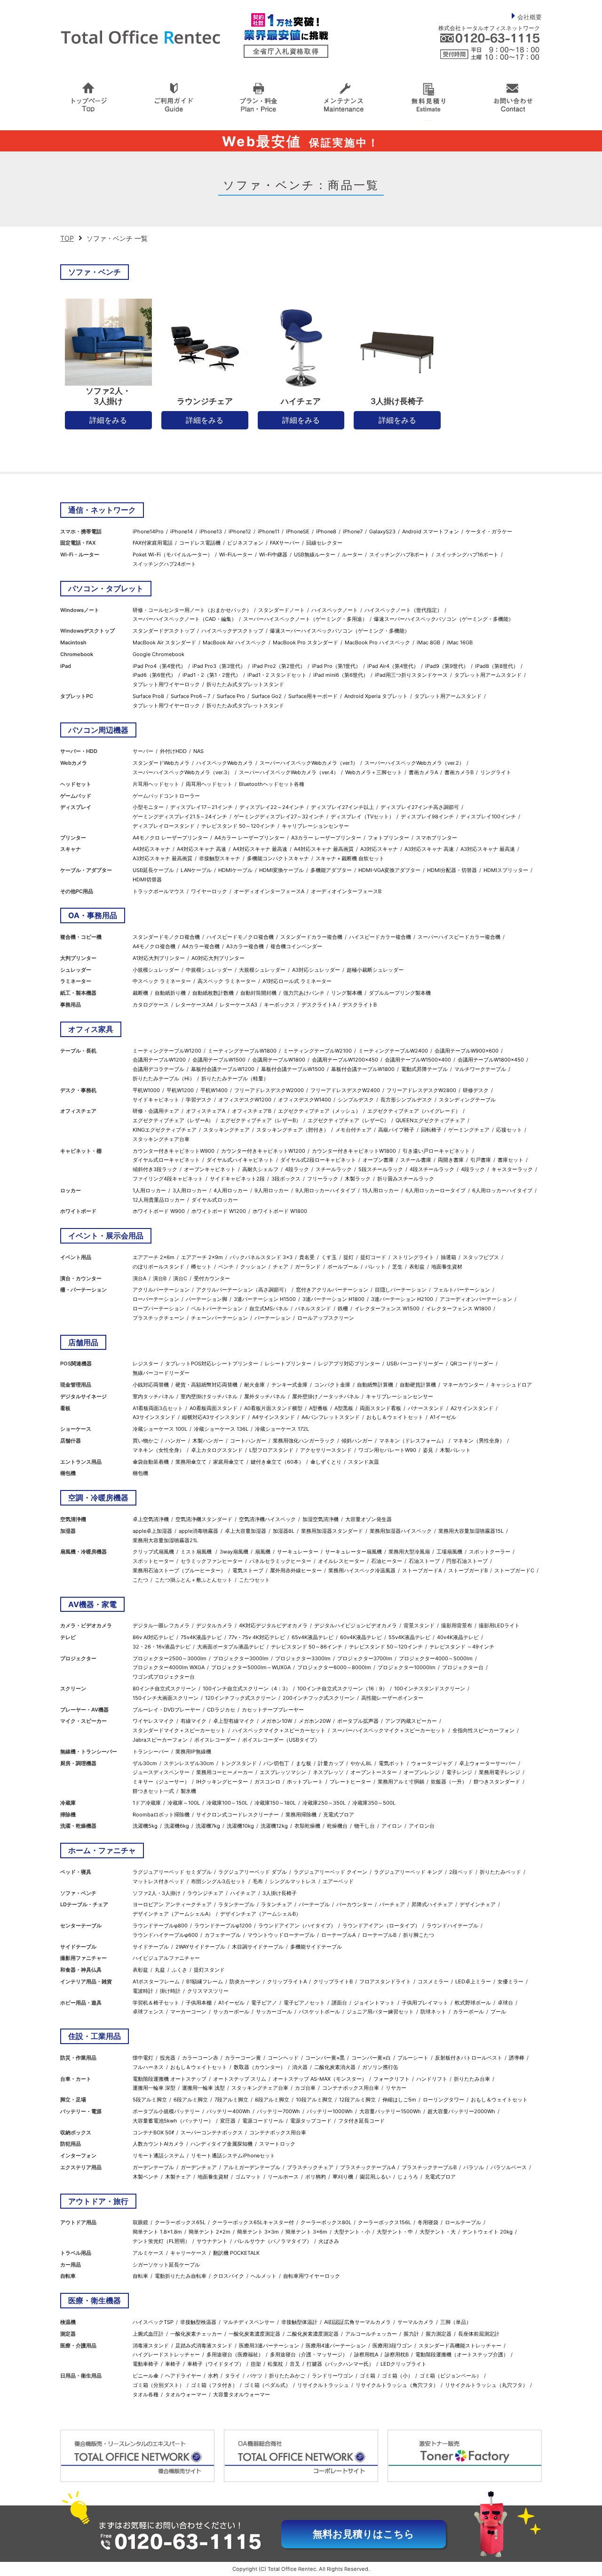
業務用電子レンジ (499, 1772)
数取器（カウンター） (260, 2067)
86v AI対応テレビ (153, 1637)
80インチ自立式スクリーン (164, 1688)
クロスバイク (229, 2276)
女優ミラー (511, 1982)
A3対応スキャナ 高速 (429, 849)
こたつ (140, 1580)
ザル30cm (145, 1763)
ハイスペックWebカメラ (225, 763)
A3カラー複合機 (245, 946)
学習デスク (199, 1100)
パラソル (474, 2167)
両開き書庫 (451, 1160)
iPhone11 (269, 531)
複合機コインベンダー (296, 946)
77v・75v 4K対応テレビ (257, 1637)
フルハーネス (148, 2067)
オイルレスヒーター (341, 1561)
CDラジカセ (221, 1710)
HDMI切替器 (147, 880)
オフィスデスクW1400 (305, 1100)
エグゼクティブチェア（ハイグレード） (414, 1111)
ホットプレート (305, 1782)
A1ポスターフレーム (156, 1982)
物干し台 (364, 1826)
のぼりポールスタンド (158, 1267)
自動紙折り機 (170, 993)
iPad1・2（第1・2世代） (212, 675)
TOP (67, 238)
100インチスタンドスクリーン (430, 1688)
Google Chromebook (158, 654)
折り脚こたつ (419, 1935)
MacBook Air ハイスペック (234, 642)
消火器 (300, 2067)
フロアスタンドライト (385, 1982)
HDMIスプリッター (506, 870)
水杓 (213, 2376)
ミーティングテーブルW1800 (242, 1051)
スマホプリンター (436, 838)
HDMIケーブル (235, 870)
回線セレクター (324, 543)
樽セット (201, 1267)
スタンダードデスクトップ (164, 631)
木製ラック (358, 1179)
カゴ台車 (305, 2088)
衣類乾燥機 (307, 1826)
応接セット (509, 1130)
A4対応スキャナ (151, 849)
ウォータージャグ (432, 1763)
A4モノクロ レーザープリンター (170, 838)
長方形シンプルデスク (406, 1100)
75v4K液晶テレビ (201, 1637)
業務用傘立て (191, 1462)
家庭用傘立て (229, 1462)
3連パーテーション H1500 (265, 1299)
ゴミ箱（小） (397, 2376)
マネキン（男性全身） (479, 1441)
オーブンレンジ (422, 1772)
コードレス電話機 (200, 543)
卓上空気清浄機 (151, 1519)
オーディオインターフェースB (346, 891)
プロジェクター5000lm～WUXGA (251, 1667)
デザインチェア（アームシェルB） (261, 1914)
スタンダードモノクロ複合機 (166, 937)
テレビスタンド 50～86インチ (307, 1647)
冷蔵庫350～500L (374, 1803)
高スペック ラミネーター (227, 981)
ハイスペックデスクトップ (232, 631)
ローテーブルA (338, 1935)
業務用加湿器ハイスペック (401, 1531)
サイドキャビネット (156, 1100)
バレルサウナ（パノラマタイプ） (273, 2241)
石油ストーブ (424, 1561)
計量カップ (331, 1763)
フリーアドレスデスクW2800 (421, 1090)
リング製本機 (347, 993)
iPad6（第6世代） (154, 675)
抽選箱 (448, 1257)
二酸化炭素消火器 (335, 2067)
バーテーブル (314, 1904)
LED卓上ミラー (473, 1982)
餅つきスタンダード (497, 1782)
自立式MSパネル (269, 1308)
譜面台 (339, 2003)
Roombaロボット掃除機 (161, 1815)
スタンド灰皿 (364, 1462)
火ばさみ (329, 2241)
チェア (281, 1267)
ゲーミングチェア (469, 1130)
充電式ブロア (339, 1815)
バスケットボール (319, 2012)
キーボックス (279, 1005)
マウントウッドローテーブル (281, 1935)
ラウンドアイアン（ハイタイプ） (297, 1926)
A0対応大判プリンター (218, 958)
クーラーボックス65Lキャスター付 (253, 2222)
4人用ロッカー (231, 1190)
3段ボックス (286, 1179)
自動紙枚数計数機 (213, 993)
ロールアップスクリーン (326, 1318)
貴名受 (307, 1257)
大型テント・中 (395, 2232)
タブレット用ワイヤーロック (166, 684)
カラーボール (468, 2012)
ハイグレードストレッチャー (166, 2354)
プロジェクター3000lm (241, 1658)
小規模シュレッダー (156, 970)
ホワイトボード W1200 (219, 1211)
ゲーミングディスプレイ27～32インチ (279, 816)
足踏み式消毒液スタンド (204, 2346)
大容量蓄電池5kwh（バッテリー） (173, 2121)
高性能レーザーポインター (392, 1698)
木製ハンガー (208, 1441)
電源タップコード (311, 2121)
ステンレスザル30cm (189, 1763)
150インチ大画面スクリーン (166, 1698)
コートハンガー (248, 1441)
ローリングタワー (444, 2100)
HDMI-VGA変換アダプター (389, 870)
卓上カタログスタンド (217, 1450)
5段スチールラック (381, 1169)
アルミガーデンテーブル (252, 2167)
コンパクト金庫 (332, 1385)
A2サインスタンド (472, 1408)
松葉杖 (275, 2364)
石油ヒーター (387, 1561)
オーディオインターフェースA (269, 891)
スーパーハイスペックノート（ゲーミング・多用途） (305, 619)
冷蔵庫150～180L (275, 1803)
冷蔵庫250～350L (324, 1803)
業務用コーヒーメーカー (225, 1772)
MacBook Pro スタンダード (305, 642)
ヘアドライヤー (183, 2376)
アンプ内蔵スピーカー (411, 1721)
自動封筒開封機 (258, 993)
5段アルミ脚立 (150, 2100)
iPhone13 (211, 531)
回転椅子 (431, 1130)
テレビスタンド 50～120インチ (238, 826)
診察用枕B (397, 2354)
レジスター (146, 1363)
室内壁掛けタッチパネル (209, 1396)
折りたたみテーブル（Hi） (164, 1078)
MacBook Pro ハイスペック (377, 642)
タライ (233, 2376)
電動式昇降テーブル (424, 1069)
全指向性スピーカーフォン (483, 1730)
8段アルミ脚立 (272, 2100)
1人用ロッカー (149, 1190)
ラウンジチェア (205, 1893)
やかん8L (361, 1763)
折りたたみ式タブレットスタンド (245, 684)
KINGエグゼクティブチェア (165, 1130)
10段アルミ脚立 (314, 2100)
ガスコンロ (267, 1782)
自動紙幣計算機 (375, 1385)
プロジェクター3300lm (303, 1658)
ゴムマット (248, 2177)
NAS (198, 751)
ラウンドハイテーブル (452, 1926)
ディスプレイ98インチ (427, 816)
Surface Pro (231, 696)
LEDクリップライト (404, 2364)
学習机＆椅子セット (156, 2003)
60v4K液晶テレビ (361, 1637)
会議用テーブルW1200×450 (345, 1060)
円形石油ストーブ (467, 1561)
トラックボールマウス (158, 891)
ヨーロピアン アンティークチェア (172, 1904)
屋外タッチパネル (265, 1396)
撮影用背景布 (457, 1625)
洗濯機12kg (274, 1826)
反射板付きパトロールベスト (469, 2058)
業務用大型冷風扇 (409, 1552)
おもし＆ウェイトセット (395, 1417)
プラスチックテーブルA (368, 2167)
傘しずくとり (326, 1462)
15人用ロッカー (380, 1190)
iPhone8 (326, 531)
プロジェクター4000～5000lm (436, 1658)
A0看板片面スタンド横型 (273, 1408)
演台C (180, 1278)
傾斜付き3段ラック (155, 1169)
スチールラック (334, 1169)
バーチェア (392, 1904)
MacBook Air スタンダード (164, 642)
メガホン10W (277, 1721)
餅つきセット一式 (153, 1791)
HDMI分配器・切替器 (452, 870)
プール (498, 2012)
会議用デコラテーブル (158, 1069)
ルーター (352, 555)
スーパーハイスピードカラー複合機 (459, 937)
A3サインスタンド (154, 1417)
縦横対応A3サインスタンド (214, 1417)
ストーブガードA (422, 1570)
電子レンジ (459, 1772)
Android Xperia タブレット (376, 696)
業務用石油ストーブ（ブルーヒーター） (179, 1570)
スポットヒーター (153, 1561)
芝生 (397, 1267)
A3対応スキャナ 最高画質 (162, 858)
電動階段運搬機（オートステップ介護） (462, 2354)
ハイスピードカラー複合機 (380, 937)
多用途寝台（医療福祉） (235, 2354)
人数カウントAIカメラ (158, 2144)
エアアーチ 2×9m (202, 1257)
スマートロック (277, 2144)
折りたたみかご (287, 2376)
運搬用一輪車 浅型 (203, 2088)
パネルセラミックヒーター (280, 1561)
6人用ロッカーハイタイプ (502, 1190)
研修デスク (476, 1090)
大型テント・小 (352, 2232)
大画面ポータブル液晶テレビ (231, 1647)
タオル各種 (146, 2394)
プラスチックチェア (310, 2167)
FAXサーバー (285, 543)
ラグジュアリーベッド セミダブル (172, 1872)
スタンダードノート (281, 610)
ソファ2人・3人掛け (157, 1893)
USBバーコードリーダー (415, 1363)
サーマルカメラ (416, 2322)
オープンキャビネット (210, 1169)
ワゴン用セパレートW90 (387, 1450)
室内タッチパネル (153, 1396)
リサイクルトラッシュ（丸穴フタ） (486, 2385)
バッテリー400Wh (228, 2111)
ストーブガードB (468, 1570)
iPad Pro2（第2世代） (279, 666)
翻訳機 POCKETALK (236, 2253)
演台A (139, 1278)
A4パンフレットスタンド (331, 1417)
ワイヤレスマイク (153, 1721)
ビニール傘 (146, 2376)
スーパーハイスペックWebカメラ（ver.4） (289, 772)
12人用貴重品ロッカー (159, 1200)
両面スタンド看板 (380, 1408)
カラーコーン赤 (200, 2058)
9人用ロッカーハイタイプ (325, 1190)
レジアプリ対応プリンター (349, 1363)
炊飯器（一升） (449, 1782)
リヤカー (396, 2088)
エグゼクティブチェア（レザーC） (348, 1120)
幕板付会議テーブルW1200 (223, 1069)
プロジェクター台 (463, 1667)
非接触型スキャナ (220, 858)
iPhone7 (353, 531)
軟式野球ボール (473, 2003)
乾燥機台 (337, 1826)
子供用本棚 (199, 2003)
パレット (375, 1267)
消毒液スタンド (151, 2346)
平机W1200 (180, 1090)
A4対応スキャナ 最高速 (260, 849)
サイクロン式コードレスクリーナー (238, 1815)
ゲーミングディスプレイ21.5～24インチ (180, 816)
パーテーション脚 (206, 1299)
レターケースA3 (238, 1005)
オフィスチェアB (252, 1111)
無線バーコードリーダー (161, 1373)
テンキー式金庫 (289, 1385)
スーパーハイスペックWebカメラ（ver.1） (309, 763)
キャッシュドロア (511, 1385)
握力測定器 (439, 2334)
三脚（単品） (456, 2322)
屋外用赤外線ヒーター (296, 1570)
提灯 (349, 1257)
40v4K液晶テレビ (458, 1637)
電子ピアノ (264, 2003)
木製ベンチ (146, 2177)
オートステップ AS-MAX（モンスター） (320, 2079)
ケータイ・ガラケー (489, 531)
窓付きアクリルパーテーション (332, 1290)
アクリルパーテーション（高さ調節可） (243, 1290)
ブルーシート (413, 2058)
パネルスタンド (313, 1308)
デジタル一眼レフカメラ (161, 1625)
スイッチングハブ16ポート (467, 555)
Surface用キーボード (313, 696)
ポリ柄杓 (316, 2177)
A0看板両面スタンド (214, 1408)
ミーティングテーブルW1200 (167, 1051)
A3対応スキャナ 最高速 (488, 849)
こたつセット (254, 1580)
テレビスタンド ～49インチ (462, 1647)
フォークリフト (392, 2079)
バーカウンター (354, 1904)
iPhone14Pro (148, 531)
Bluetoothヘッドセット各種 (272, 784)
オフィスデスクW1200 (245, 1100)
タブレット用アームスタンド (488, 675)
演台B (160, 1278)
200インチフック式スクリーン (319, 1698)
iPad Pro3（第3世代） (219, 666)
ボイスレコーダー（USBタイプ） (281, 1740)
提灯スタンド (209, 1970)
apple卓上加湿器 (152, 1531)
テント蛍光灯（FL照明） (161, 2241)
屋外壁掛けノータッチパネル (326, 1396)
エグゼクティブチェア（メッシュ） (319, 1111)
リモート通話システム (158, 2156)
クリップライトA (287, 1982)
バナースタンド (426, 1408)
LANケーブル (196, 870)
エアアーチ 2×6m (154, 1257)
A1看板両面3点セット (158, 1408)
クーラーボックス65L (180, 2222)
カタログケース (151, 1005)
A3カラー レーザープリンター (326, 838)
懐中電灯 (143, 2058)
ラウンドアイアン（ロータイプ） (381, 1926)
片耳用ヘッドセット (156, 784)
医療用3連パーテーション (269, 2346)
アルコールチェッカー (371, 2334)
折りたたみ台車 (472, 2079)
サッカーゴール (274, 2012)
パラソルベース (509, 2167)
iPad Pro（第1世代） (336, 666)
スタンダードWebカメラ (161, 763)
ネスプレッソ (328, 1772)
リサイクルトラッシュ (323, 2385)
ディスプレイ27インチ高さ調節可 (420, 807)
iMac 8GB (428, 642)
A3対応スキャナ (379, 849)
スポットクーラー (490, 1552)
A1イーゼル (443, 1417)
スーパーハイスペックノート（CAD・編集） (185, 619)
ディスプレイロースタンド (164, 826)
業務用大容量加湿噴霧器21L (165, 1540)
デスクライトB (360, 1005)
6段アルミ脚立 (191, 2100)
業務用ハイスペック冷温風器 (362, 1570)
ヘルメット (264, 2276)
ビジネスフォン (245, 543)
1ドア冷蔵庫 (147, 1803)
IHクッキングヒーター (222, 1782)
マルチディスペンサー (249, 2322)
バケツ (255, 2376)
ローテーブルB (379, 1935)
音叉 (295, 2364)
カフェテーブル (223, 1935)
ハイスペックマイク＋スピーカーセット (279, 1730)
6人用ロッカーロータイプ (436, 1190)
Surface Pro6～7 (190, 696)
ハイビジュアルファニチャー (166, 1958)
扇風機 (263, 1552)
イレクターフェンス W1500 (387, 1308)
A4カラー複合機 (201, 946)
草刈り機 (343, 2177)
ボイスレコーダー (215, 1740)
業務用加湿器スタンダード (332, 1531)
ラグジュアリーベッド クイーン (330, 1872)
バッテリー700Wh (278, 2111)
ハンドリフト (432, 2079)
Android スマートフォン (431, 531)
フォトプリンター (388, 838)
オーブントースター (374, 1772)
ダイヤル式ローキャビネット (166, 1160)
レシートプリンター (288, 1363)
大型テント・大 (438, 2232)
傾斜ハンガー (357, 1441)
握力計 (411, 2334)
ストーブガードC (514, 1570)
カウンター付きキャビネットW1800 (354, 1151)
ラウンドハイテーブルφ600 (165, 1935)
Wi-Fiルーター (236, 555)
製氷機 (188, 1791)
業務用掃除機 (301, 1815)
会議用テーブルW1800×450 (491, 1060)
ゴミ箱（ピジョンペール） (451, 2376)
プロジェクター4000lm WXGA (169, 1667)
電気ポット (392, 1763)
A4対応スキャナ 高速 (202, 849)
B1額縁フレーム (205, 1982)
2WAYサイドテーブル (200, 1947)
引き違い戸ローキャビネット (436, 1151)
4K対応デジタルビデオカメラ (273, 1625)
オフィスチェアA (206, 1111)
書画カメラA (423, 772)
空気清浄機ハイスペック (267, 1519)
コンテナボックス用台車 (351, 2088)
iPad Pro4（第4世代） (159, 666)
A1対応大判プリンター (159, 958)
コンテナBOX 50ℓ (153, 2132)
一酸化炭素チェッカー (196, 2334)
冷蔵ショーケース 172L (282, 1429)
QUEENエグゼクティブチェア (430, 1120)
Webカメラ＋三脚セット (374, 772)
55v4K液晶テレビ (409, 1637)
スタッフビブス (481, 1257)
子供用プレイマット (425, 2003)
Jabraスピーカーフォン (160, 1740)
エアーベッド (338, 1881)
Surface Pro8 (148, 696)
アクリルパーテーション (161, 1290)
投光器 (168, 2058)
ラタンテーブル (236, 1904)
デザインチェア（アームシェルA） (173, 1914)
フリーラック (323, 1179)
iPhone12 (240, 531)
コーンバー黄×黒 (325, 2058)
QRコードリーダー (472, 1363)
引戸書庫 (481, 1160)
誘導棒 (517, 2058)
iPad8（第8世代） (497, 666)
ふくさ (179, 1970)
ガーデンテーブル (153, 2167)
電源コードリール (263, 2121)
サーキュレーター (298, 1552)
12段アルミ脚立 (357, 2100)
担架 (256, 2364)
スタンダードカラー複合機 (311, 937)
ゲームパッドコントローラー (166, 796)
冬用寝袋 (428, 2222)
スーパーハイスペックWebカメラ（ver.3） (182, 772)
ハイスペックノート (335, 610)
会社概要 (530, 17)
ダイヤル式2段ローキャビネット (318, 1160)
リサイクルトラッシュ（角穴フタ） (397, 2385)
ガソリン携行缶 (380, 2067)
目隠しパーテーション (401, 1290)
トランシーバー (151, 1752)
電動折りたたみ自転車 (181, 2276)
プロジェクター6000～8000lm (334, 1667)
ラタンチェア (277, 1904)
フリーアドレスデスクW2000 (269, 1090)
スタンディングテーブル (467, 1100)
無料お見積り (364, 2534)
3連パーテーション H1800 (333, 1299)
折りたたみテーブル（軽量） (235, 1078)
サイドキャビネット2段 (237, 1179)
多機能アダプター (331, 870)
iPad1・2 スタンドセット (277, 675)
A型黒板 (344, 1408)
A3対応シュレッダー (316, 970)
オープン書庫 (378, 1160)
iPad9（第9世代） (447, 666)
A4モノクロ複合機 (154, 946)
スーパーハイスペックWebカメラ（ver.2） (414, 763)
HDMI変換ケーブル (281, 870)
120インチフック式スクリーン (241, 1698)
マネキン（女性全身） (158, 1450)
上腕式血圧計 (148, 2334)
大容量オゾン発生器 (368, 1519)
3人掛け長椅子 (280, 1893)
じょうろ (408, 2177)
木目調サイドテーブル (258, 1947)
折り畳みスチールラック (406, 1179)
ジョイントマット (374, 2003)
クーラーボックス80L (326, 2222)
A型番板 (318, 1408)
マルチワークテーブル (480, 1069)
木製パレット (455, 1450)
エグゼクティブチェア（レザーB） (261, 1120)
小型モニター (148, 807)
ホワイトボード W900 (159, 1211)
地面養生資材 (447, 1267)
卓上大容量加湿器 (246, 1531)
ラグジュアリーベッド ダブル (253, 1872)
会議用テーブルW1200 (159, 1060)
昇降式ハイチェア (432, 1904)
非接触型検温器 (198, 2322)
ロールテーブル (463, 2222)
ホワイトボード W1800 (280, 1211)
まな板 (304, 1763)
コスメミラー (433, 1982)
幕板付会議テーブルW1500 (293, 1069)
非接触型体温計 (299, 2322)
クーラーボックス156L (384, 2222)
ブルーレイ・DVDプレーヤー (166, 1710)
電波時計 (143, 1991)
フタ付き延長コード (361, 2121)
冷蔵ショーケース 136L (221, 1429)
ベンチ (226, 1267)
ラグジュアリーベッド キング (408, 1872)
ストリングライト (413, 1257)
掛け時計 (170, 1991)
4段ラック (297, 1169)
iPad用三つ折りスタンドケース (411, 675)
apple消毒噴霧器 (198, 1531)
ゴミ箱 (368, 2376)
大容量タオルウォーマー (242, 2394)
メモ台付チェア (353, 1130)
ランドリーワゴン (333, 2376)
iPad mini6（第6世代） (341, 675)
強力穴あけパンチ (304, 993)
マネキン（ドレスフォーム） (413, 1441)
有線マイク (194, 1721)
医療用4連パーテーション (336, 2346)
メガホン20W (315, 1721)
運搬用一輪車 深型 (154, 2088)
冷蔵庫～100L (184, 1803)
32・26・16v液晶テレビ (162, 1647)
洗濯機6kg (177, 1826)
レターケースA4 (194, 1005)
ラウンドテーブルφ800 (160, 1926)
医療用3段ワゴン (392, 2346)
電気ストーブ (248, 1570)
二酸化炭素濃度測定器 (313, 2334)
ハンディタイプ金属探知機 (222, 2144)
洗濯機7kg (208, 1826)
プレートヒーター (350, 1782)
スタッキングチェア (226, 1130)
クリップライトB (333, 1982)
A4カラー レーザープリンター (250, 838)
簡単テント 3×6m (306, 2232)
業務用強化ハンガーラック (304, 1441)
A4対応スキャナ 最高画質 (324, 849)
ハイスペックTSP (153, 2322)
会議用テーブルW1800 (279, 1060)
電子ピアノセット (304, 2003)
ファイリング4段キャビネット (168, 1179)
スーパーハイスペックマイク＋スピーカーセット (389, 1730)
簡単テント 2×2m (210, 2232)
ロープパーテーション (158, 1308)
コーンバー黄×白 (371, 2058)
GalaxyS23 (382, 531)
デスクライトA (319, 1005)
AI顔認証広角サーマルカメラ (357, 2322)
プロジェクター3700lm (365, 1658)
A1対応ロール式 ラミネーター (297, 981)
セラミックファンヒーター (212, 1561)
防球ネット (433, 2012)
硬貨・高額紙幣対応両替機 (206, 1385)
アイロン (392, 1826)
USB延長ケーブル (153, 870)
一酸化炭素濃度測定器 (254, 2334)
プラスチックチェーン (158, 1318)
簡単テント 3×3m (258, 2232)
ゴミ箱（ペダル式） (267, 2385)
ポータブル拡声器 (358, 1721)
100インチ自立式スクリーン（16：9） (342, 1688)
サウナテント (212, 2241)
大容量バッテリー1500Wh (390, 2111)
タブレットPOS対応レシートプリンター (212, 1363)
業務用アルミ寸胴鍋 (401, 1782)
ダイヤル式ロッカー (215, 1200)
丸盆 (160, 1970)
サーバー (143, 751)
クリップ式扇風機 (153, 1552)
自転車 (140, 2276)
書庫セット (511, 1160)
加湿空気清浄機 (321, 1519)
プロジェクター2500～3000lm (170, 1658)
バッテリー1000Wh (330, 2111)
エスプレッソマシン (283, 1772)
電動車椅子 (146, 2364)
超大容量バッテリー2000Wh (461, 2111)
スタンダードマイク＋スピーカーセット (179, 1730)
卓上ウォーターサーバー (487, 1763)
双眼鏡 (140, 2222)
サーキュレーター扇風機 (353, 1552)
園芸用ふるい (375, 2177)
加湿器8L (284, 1531)
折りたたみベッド (500, 1872)
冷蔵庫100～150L (227, 1803)
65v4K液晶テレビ (313, 1637)
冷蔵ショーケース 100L (160, 1429)
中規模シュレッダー (209, 970)
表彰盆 (417, 1267)
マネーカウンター (463, 1385)
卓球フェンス (148, 2012)
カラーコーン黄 (243, 2058)
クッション (253, 1267)
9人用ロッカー (272, 1190)
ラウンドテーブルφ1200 (223, 1926)
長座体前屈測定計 (479, 2334)
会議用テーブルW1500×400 (418, 1060)
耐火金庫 (254, 1385)
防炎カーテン (245, 1982)
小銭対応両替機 (151, 1385)
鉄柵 (343, 1308)
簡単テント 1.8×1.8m (157, 2232)
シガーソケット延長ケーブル (166, 2265)
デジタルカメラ (214, 1625)
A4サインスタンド (273, 1417)
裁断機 (140, 993)
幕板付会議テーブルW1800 (363, 1069)
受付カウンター (212, 1278)
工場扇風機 (449, 1552)
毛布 (258, 1881)
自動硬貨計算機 (418, 1385)
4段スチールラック (432, 1169)
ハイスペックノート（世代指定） (403, 610)
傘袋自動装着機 (151, 1462)
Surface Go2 (267, 696)
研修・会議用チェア (156, 1111)
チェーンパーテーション (219, 1318)
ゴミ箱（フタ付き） (214, 2385)
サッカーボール (231, 2012)
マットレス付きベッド (158, 1881)
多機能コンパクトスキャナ (278, 858)
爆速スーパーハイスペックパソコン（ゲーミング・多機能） (444, 619)
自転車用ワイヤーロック (312, 2276)
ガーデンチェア (199, 2167)
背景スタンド (419, 1625)
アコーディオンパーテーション (476, 1299)
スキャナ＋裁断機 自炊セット (350, 858)
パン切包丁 (276, 1763)
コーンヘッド (283, 2058)
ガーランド (308, 1267)
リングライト (496, 772)
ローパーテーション (156, 1299)
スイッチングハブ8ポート (399, 555)
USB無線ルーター (315, 555)
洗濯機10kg (240, 1826)
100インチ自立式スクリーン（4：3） (247, 1688)
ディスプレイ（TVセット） (362, 816)
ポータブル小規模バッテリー (166, 2111)
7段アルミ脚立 (231, 2100)
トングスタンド (239, 1763)
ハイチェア (243, 1893)
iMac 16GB (460, 642)
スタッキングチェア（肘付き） (293, 1130)
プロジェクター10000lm (407, 1667)
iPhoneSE (298, 531)
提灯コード (373, 1257)
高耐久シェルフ (260, 1169)
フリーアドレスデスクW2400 (345, 1090)
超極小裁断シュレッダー (375, 970)
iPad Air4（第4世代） (393, 666)
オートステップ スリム (240, 2079)
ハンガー (175, 1441)
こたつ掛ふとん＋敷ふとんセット (194, 1580)
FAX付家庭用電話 (153, 543)
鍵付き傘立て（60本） (277, 1462)
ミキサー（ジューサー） (161, 1782)
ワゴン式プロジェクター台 (164, 1677)
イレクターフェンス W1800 (459, 1308)
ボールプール (343, 1267)
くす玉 (329, 1257)
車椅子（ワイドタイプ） (216, 2364)
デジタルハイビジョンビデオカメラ (356, 1625)
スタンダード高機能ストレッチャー (460, 2346)
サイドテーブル (151, 1947)
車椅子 (173, 2364)
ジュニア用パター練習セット (380, 2012)
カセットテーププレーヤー (273, 1710)
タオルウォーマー (186, 2394)
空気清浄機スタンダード (204, 1519)
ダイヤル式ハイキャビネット (240, 1160)
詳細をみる (108, 420)
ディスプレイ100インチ (488, 816)
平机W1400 (214, 1090)
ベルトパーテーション (217, 1308)
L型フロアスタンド (271, 1450)
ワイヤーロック (209, 891)
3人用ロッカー (190, 1190)
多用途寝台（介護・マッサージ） (309, 2354)
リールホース (283, 2177)
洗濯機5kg (145, 1826)
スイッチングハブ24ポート (164, 564)
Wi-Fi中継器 (273, 555)
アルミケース (148, 2253)
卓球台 (505, 2003)
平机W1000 (146, 1090)
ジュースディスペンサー (161, 1772)
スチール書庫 (416, 1160)
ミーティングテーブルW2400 (393, 1051)
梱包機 (140, 1473)
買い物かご (146, 1441)
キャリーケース (188, 2253)
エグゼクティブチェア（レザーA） (173, 1120)
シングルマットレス (293, 1881)
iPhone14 (182, 531)
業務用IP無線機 (193, 1752)
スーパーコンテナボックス (212, 2132)
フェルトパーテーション (462, 1290)
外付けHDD (173, 751)
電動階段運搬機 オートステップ (170, 2079)
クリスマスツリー (208, 1991)
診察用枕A (366, 2354)
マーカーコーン (188, 2012)
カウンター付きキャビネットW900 (174, 1151)
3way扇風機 (234, 1552)
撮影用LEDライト (499, 1625)
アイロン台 (422, 1826)
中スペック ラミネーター (162, 981)
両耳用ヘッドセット (209, 784)
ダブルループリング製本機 (400, 993)
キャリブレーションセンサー (315, 826)
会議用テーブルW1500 (219, 1060)
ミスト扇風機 (197, 1552)
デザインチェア (478, 1904)
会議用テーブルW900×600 (467, 1051)
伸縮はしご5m (399, 2100)
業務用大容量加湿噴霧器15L (471, 1531)
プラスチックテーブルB (429, 2167)
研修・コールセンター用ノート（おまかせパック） (192, 610)
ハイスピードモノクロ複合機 (240, 937)
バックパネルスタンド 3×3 (261, 1257)
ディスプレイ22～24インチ (272, 807)
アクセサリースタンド (326, 1450)
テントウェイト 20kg (487, 2232)
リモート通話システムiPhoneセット (233, 2156)
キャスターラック (512, 1169)
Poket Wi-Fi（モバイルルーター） (173, 555)
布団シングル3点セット (218, 1881)
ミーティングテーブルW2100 (317, 1051)
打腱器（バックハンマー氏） (340, 2364)
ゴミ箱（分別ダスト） (158, 2385)
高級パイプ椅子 (396, 1130)
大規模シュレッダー (262, 970)
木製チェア (178, 2177)
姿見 (428, 1450)
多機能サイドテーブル (316, 1947)
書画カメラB (459, 772)
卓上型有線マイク (234, 1721)
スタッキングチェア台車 (161, 1139)
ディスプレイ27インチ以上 (342, 807)
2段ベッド (461, 1872)
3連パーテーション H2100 (402, 1299)
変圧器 (228, 2121)
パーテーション (273, 1318)
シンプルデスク (356, 1100)
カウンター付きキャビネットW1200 (263, 1151)
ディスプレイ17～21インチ (202, 807)
